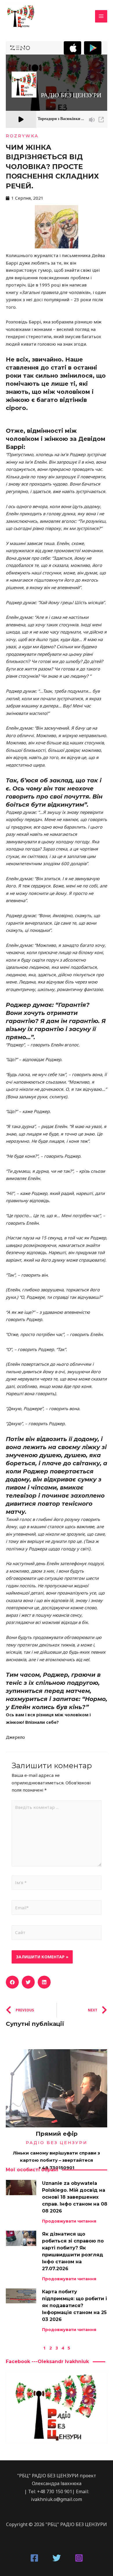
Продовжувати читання (69, 2221)
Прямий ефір (57, 2134)
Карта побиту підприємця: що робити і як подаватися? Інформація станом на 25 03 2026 (74, 2306)
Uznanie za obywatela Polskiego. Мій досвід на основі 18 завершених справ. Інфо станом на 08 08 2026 (75, 2197)
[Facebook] (34, 2558)
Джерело (17, 1737)
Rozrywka (22, 136)
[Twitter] (57, 2558)
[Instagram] (79, 2558)
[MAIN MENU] (101, 16)
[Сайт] (57, 1934)
